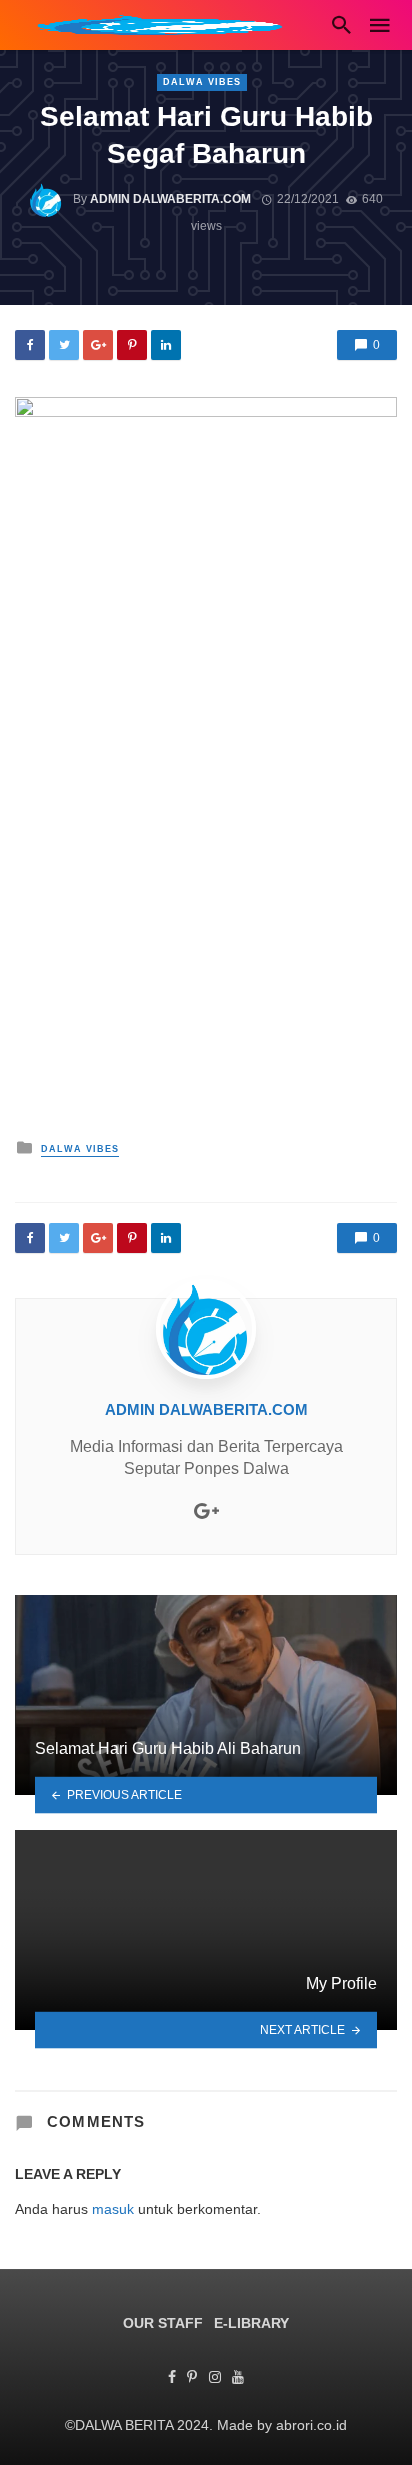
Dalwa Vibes (202, 82)
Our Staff (163, 2323)
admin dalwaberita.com (170, 199)
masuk (113, 2209)
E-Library (251, 2323)
